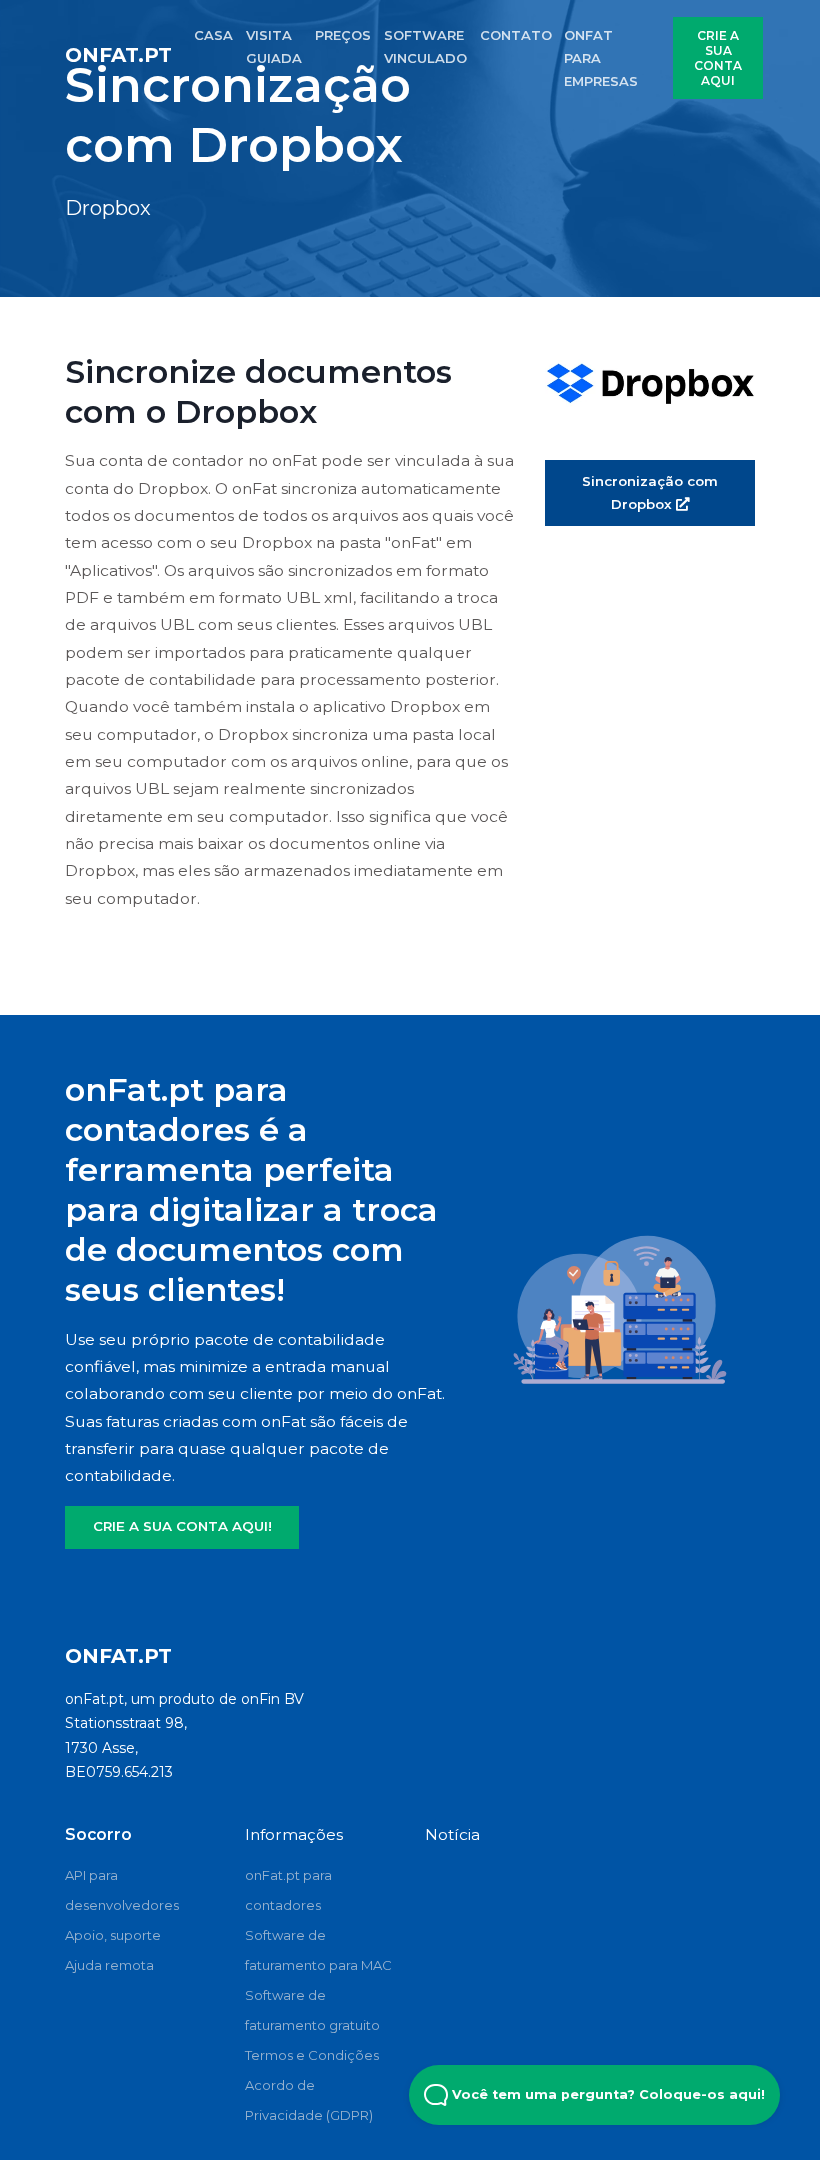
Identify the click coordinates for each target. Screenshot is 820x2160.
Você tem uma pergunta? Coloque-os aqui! (606, 2094)
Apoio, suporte (113, 1935)
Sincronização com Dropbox (650, 492)
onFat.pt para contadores (288, 1890)
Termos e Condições (312, 2055)
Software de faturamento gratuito (312, 2010)
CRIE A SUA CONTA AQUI (718, 58)
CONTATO (516, 35)
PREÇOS (343, 35)
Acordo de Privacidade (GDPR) (309, 2100)
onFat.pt (118, 55)
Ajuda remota (109, 1965)
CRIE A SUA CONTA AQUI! (182, 1526)
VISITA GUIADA (274, 46)
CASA (213, 35)
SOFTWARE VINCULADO (425, 46)
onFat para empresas (601, 58)
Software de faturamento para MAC (318, 1950)
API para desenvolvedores (122, 1890)
